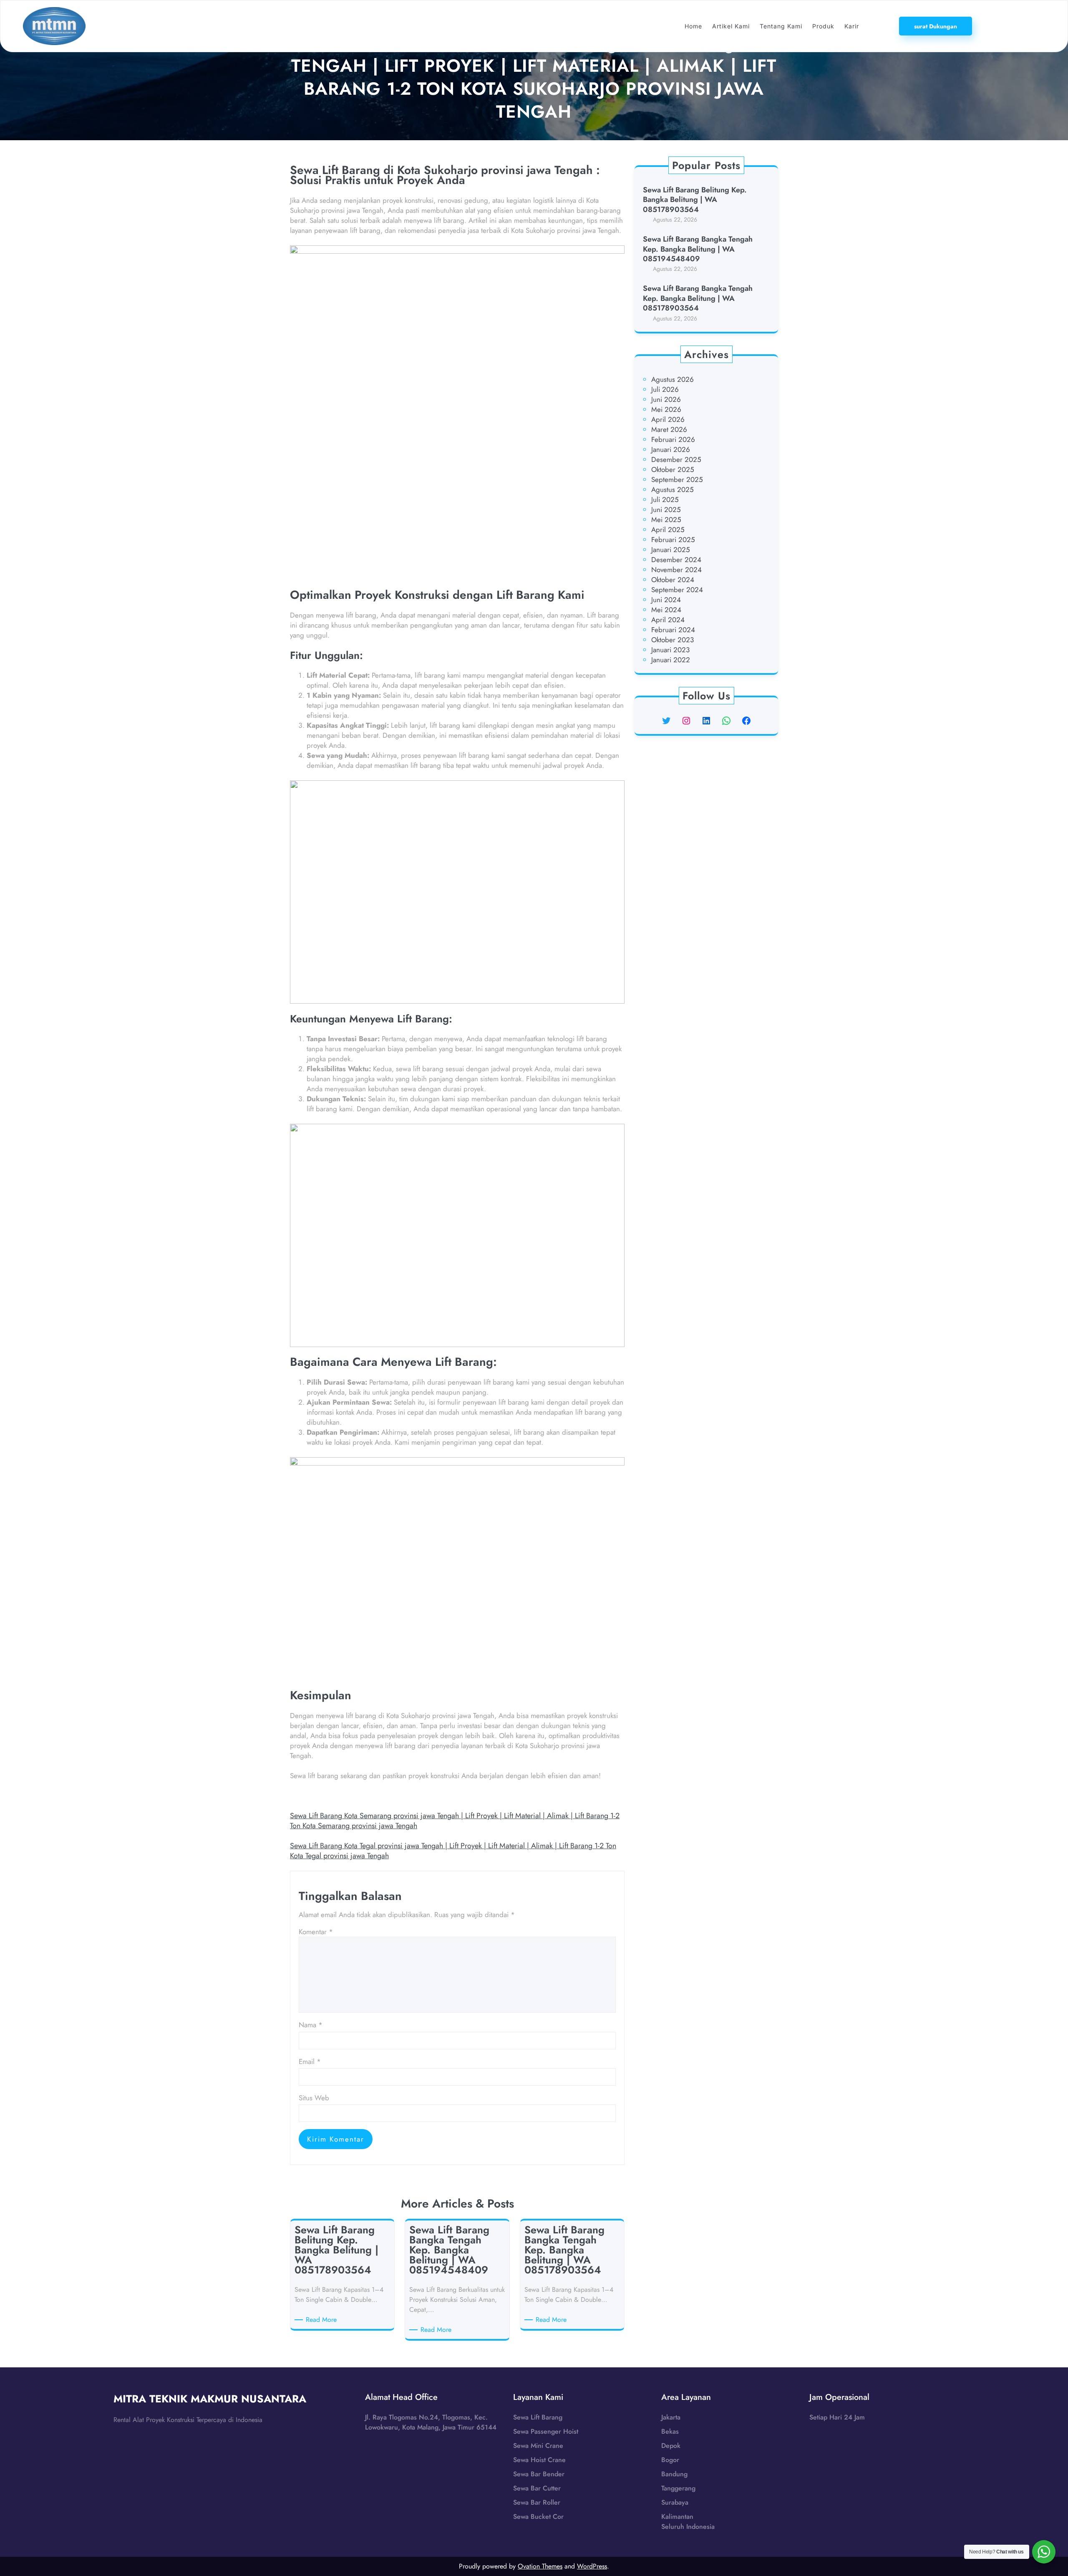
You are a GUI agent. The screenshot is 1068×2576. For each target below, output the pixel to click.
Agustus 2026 (673, 379)
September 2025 (677, 479)
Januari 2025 (671, 550)
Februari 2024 (673, 630)
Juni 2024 (666, 600)
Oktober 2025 (673, 469)
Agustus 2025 (673, 489)
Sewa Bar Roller (537, 2502)
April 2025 (668, 530)
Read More (323, 2320)
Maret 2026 (669, 429)
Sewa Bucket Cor (538, 2517)
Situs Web (314, 2098)
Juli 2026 (665, 389)
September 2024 (677, 590)
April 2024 (668, 620)
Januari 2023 (670, 650)
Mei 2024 (666, 610)
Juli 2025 (665, 500)
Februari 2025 (673, 540)
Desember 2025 (676, 459)
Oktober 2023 (673, 640)
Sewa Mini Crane (538, 2446)
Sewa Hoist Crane (539, 2460)
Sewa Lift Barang (538, 2417)
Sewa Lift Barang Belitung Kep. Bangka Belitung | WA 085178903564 (695, 200)
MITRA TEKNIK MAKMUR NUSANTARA (210, 2399)
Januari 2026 (671, 449)
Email (310, 2061)
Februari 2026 (673, 439)
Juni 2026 (666, 399)
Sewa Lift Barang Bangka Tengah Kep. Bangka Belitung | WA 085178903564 (698, 298)
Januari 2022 (671, 660)
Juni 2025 (666, 510)
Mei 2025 (666, 520)
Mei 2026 (666, 409)
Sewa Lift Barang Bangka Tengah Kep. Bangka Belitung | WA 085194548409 (698, 249)
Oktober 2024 (673, 580)
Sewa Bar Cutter (537, 2488)
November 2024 (676, 570)
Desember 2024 (676, 560)
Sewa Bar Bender (539, 2474)
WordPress (592, 2566)
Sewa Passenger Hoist (546, 2431)
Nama (311, 2025)
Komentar (316, 1932)
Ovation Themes (540, 2566)
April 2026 (668, 419)
